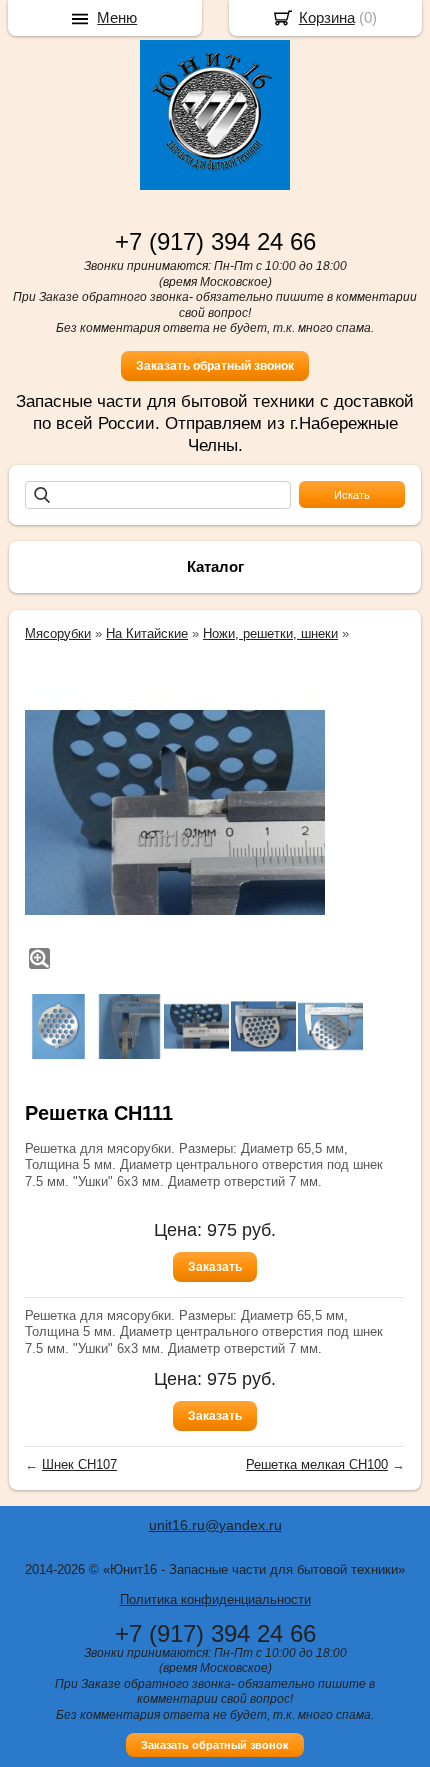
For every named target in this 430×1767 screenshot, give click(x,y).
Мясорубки (58, 633)
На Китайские (147, 633)
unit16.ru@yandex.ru (215, 1525)
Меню (117, 17)
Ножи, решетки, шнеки (270, 633)
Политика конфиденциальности (215, 1599)
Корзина (327, 17)
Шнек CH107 (79, 1464)
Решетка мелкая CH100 (317, 1464)
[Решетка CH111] (175, 813)
